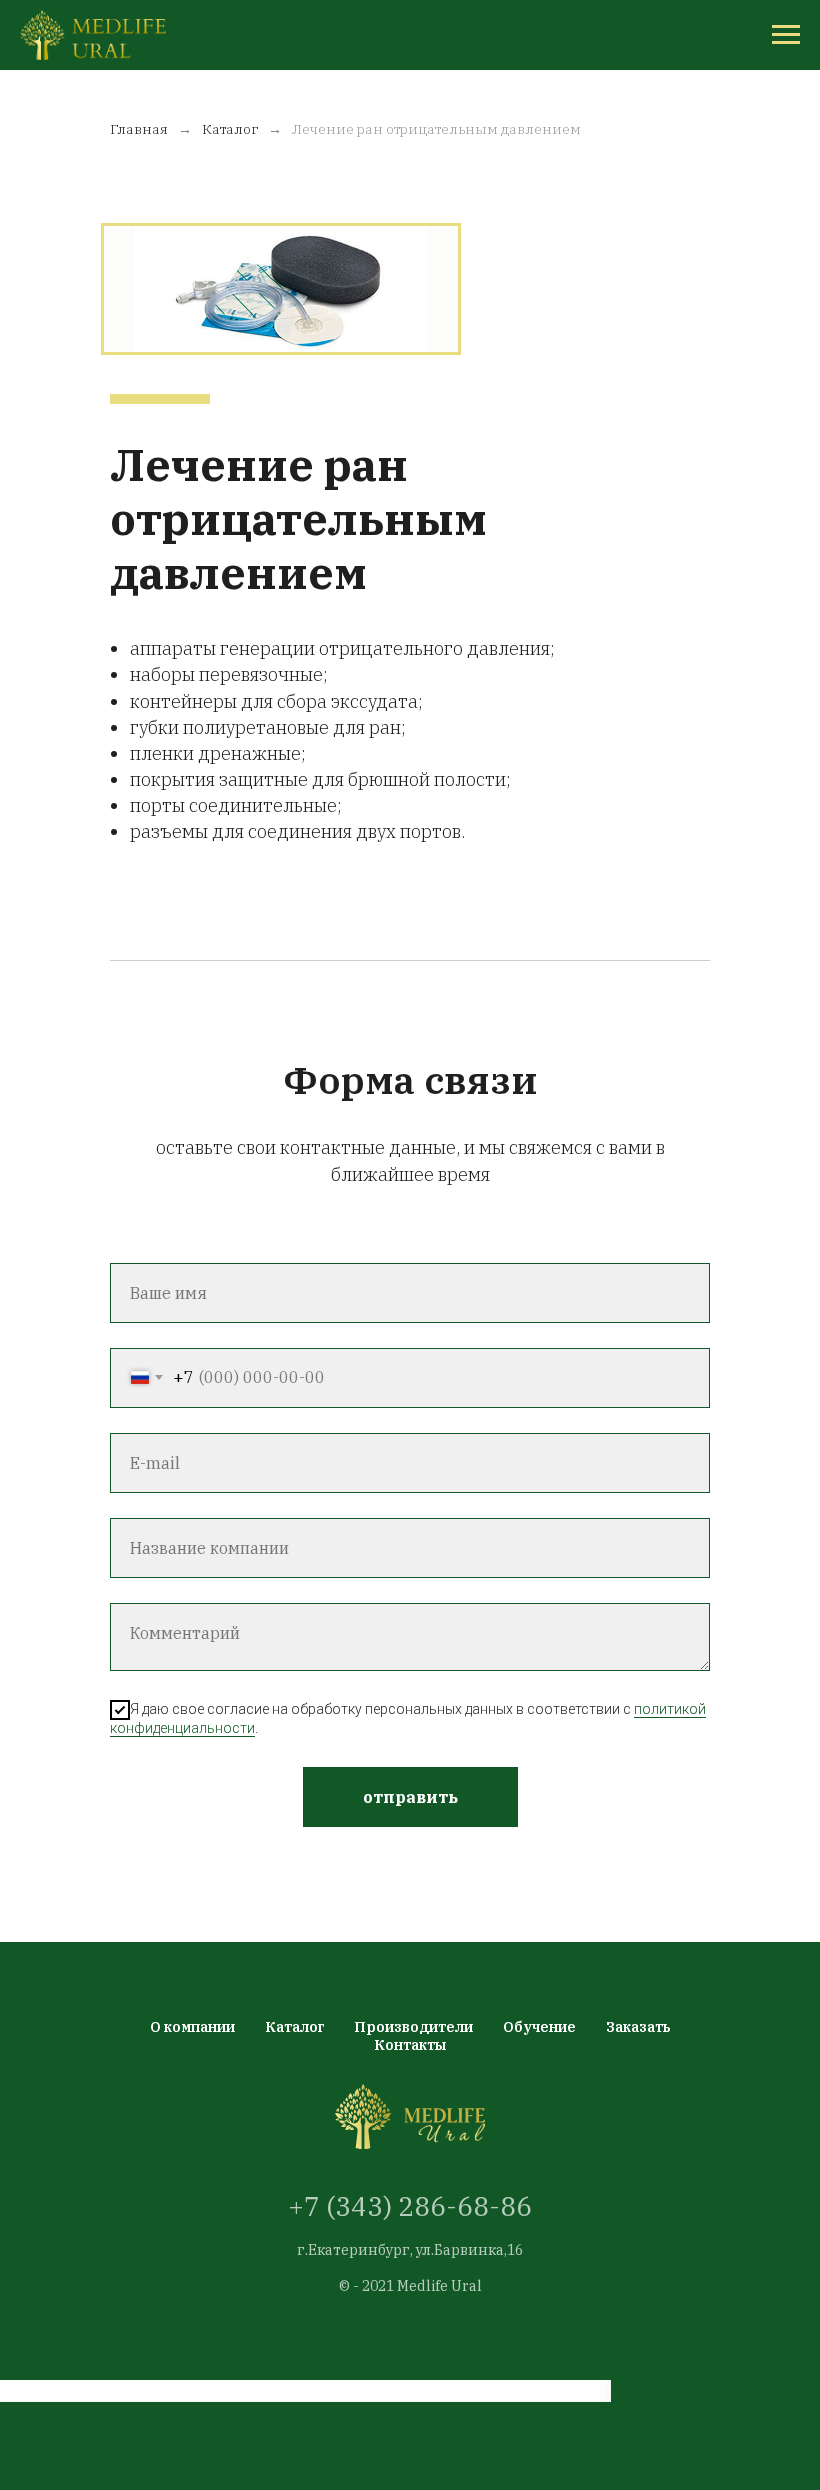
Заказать (638, 2027)
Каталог (230, 129)
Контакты (410, 2045)
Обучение (539, 2027)
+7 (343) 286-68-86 (410, 2206)
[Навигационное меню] (786, 35)
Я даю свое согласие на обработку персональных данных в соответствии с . (408, 1718)
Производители (413, 2027)
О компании (192, 2027)
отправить (410, 1797)
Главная (139, 129)
